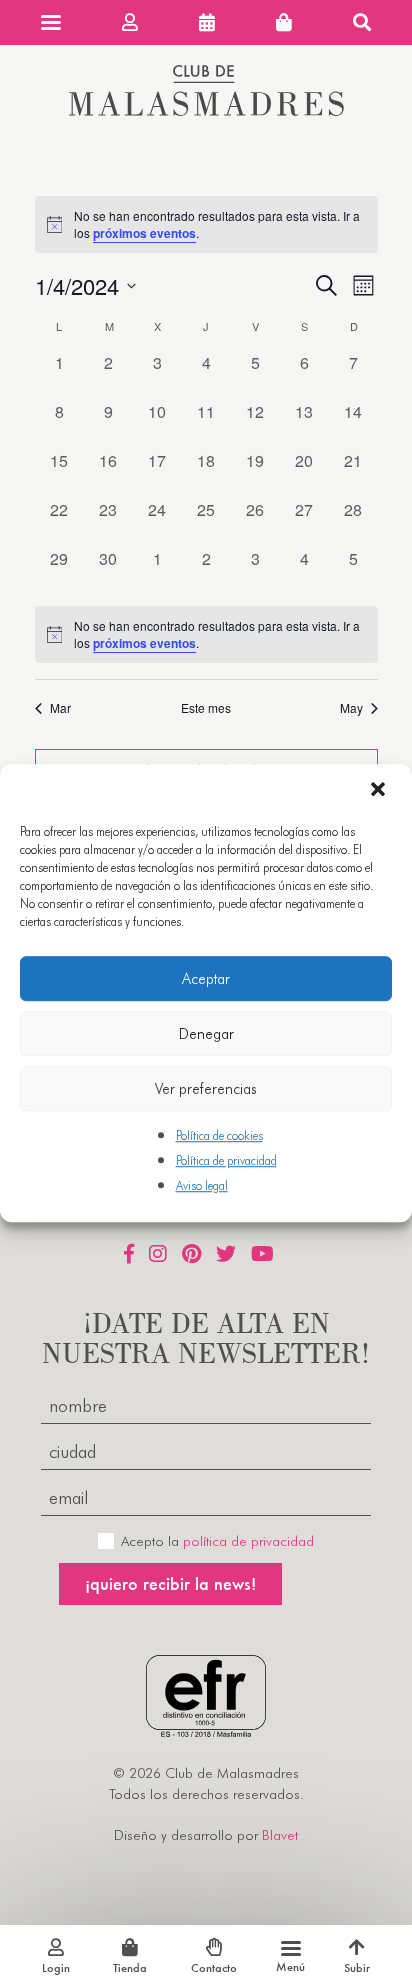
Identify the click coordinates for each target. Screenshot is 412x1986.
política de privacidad (248, 1541)
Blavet (280, 1835)
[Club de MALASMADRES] (206, 109)
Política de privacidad (226, 1160)
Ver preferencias (206, 1089)
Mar (60, 708)
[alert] (206, 634)
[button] (380, 791)
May (351, 708)
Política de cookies (219, 1135)
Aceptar (206, 979)
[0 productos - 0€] (284, 22)
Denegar (206, 1034)
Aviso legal (202, 1186)
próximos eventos (144, 233)
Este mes (206, 708)
